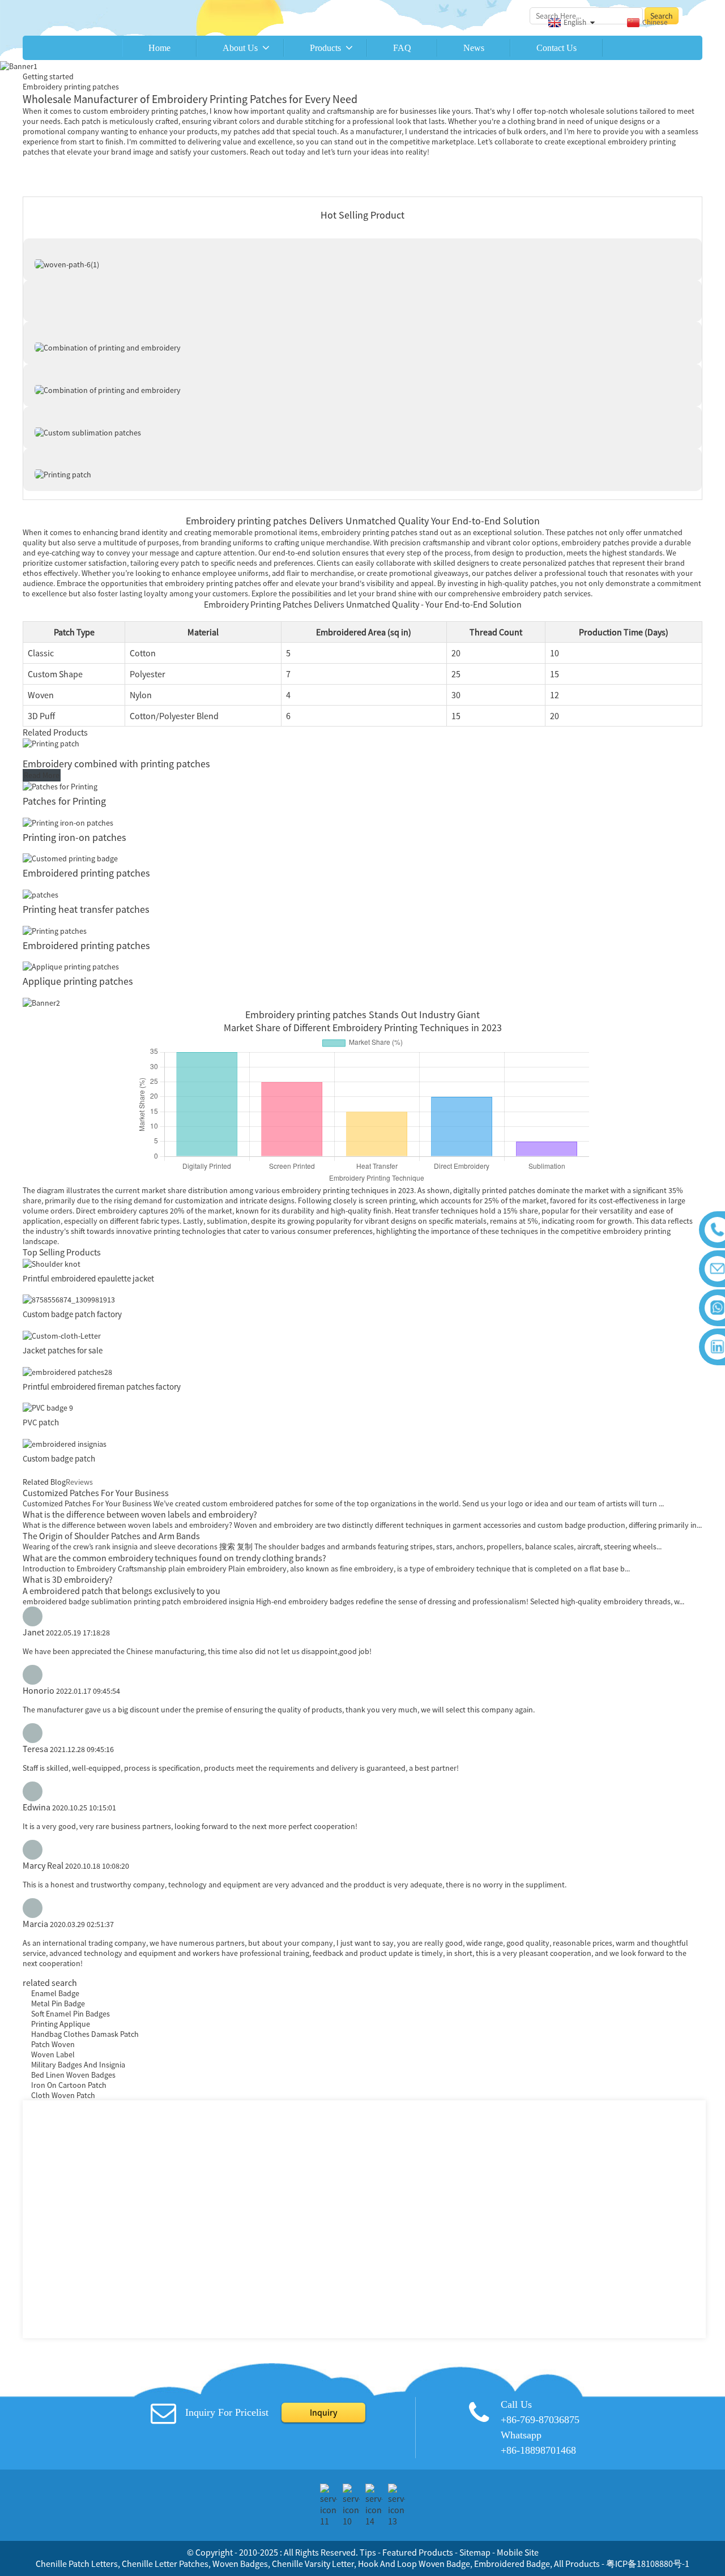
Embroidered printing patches (86, 873)
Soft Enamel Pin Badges (71, 2014)
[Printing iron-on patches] (68, 822)
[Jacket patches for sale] (62, 1335)
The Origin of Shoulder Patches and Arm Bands (111, 1536)
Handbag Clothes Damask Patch (85, 2034)
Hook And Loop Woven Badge (414, 2564)
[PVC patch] (48, 1407)
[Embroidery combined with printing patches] (51, 743)
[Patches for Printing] (60, 785)
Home (159, 48)
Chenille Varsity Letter (313, 2564)
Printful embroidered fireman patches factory (102, 1387)
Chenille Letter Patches (165, 2564)
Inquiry (323, 2412)
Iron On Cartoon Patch (69, 2085)
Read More (42, 775)
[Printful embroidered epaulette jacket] (52, 1263)
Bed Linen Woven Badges (73, 2075)
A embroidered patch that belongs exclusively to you (121, 1591)
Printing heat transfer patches (86, 909)
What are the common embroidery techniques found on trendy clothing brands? (174, 1558)
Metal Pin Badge (58, 2003)
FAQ (402, 48)
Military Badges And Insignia (78, 2065)
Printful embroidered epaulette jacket (88, 1278)
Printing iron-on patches (74, 837)
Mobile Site (518, 2552)
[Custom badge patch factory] (69, 1299)
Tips (368, 2552)
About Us (240, 48)
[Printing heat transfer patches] (40, 894)
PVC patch (41, 1422)
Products (325, 48)
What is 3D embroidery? (68, 1579)
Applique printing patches (78, 981)
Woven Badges (240, 2564)
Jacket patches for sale (63, 1350)
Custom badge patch (59, 1458)
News (474, 48)
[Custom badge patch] (65, 1443)
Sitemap (475, 2552)
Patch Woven (53, 2044)
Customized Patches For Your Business (96, 1493)
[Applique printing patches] (71, 966)
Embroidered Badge (512, 2564)
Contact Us (556, 48)
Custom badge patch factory (72, 1314)
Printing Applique (61, 2024)
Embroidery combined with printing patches (116, 764)
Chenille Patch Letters (77, 2564)
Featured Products (418, 2552)
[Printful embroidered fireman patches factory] (67, 1371)
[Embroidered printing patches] (70, 858)
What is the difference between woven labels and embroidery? (140, 1514)
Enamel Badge (55, 1993)
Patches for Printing (64, 801)
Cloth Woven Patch (63, 2095)
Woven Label (53, 2054)
